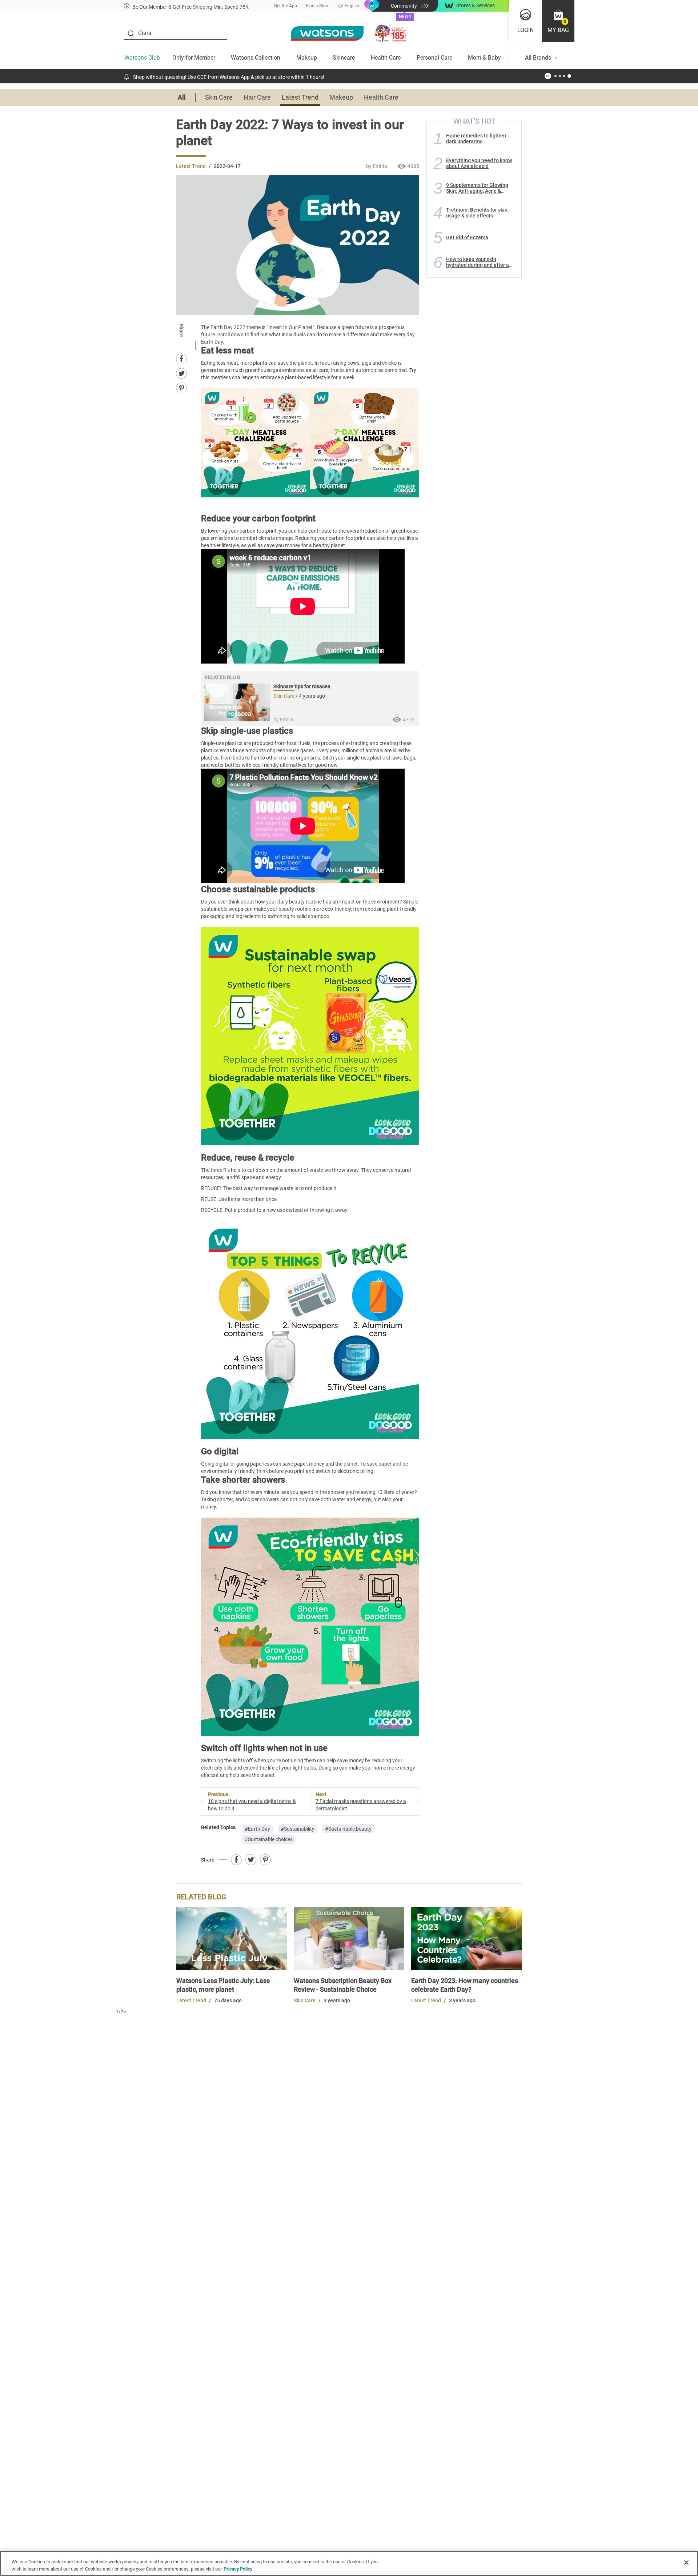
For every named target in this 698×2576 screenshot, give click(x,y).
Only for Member (194, 58)
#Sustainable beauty (348, 1829)
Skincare (344, 58)
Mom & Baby (484, 58)
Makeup (307, 58)
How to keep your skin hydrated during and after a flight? (478, 262)
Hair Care (257, 97)
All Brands (538, 58)
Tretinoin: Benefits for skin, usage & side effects (477, 213)
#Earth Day (257, 1829)
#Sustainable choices (269, 1839)
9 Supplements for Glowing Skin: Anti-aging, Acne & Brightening (477, 188)
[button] (558, 21)
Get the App (286, 6)
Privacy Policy (238, 2569)
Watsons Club (142, 58)
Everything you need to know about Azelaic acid (479, 163)
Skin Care (219, 97)
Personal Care (434, 58)
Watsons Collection (256, 58)
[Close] (686, 2563)
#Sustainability (298, 1829)
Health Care (386, 58)
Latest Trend (300, 97)
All (182, 97)
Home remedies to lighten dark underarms (476, 139)
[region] (349, 2563)
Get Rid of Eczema (467, 237)
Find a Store (318, 6)
